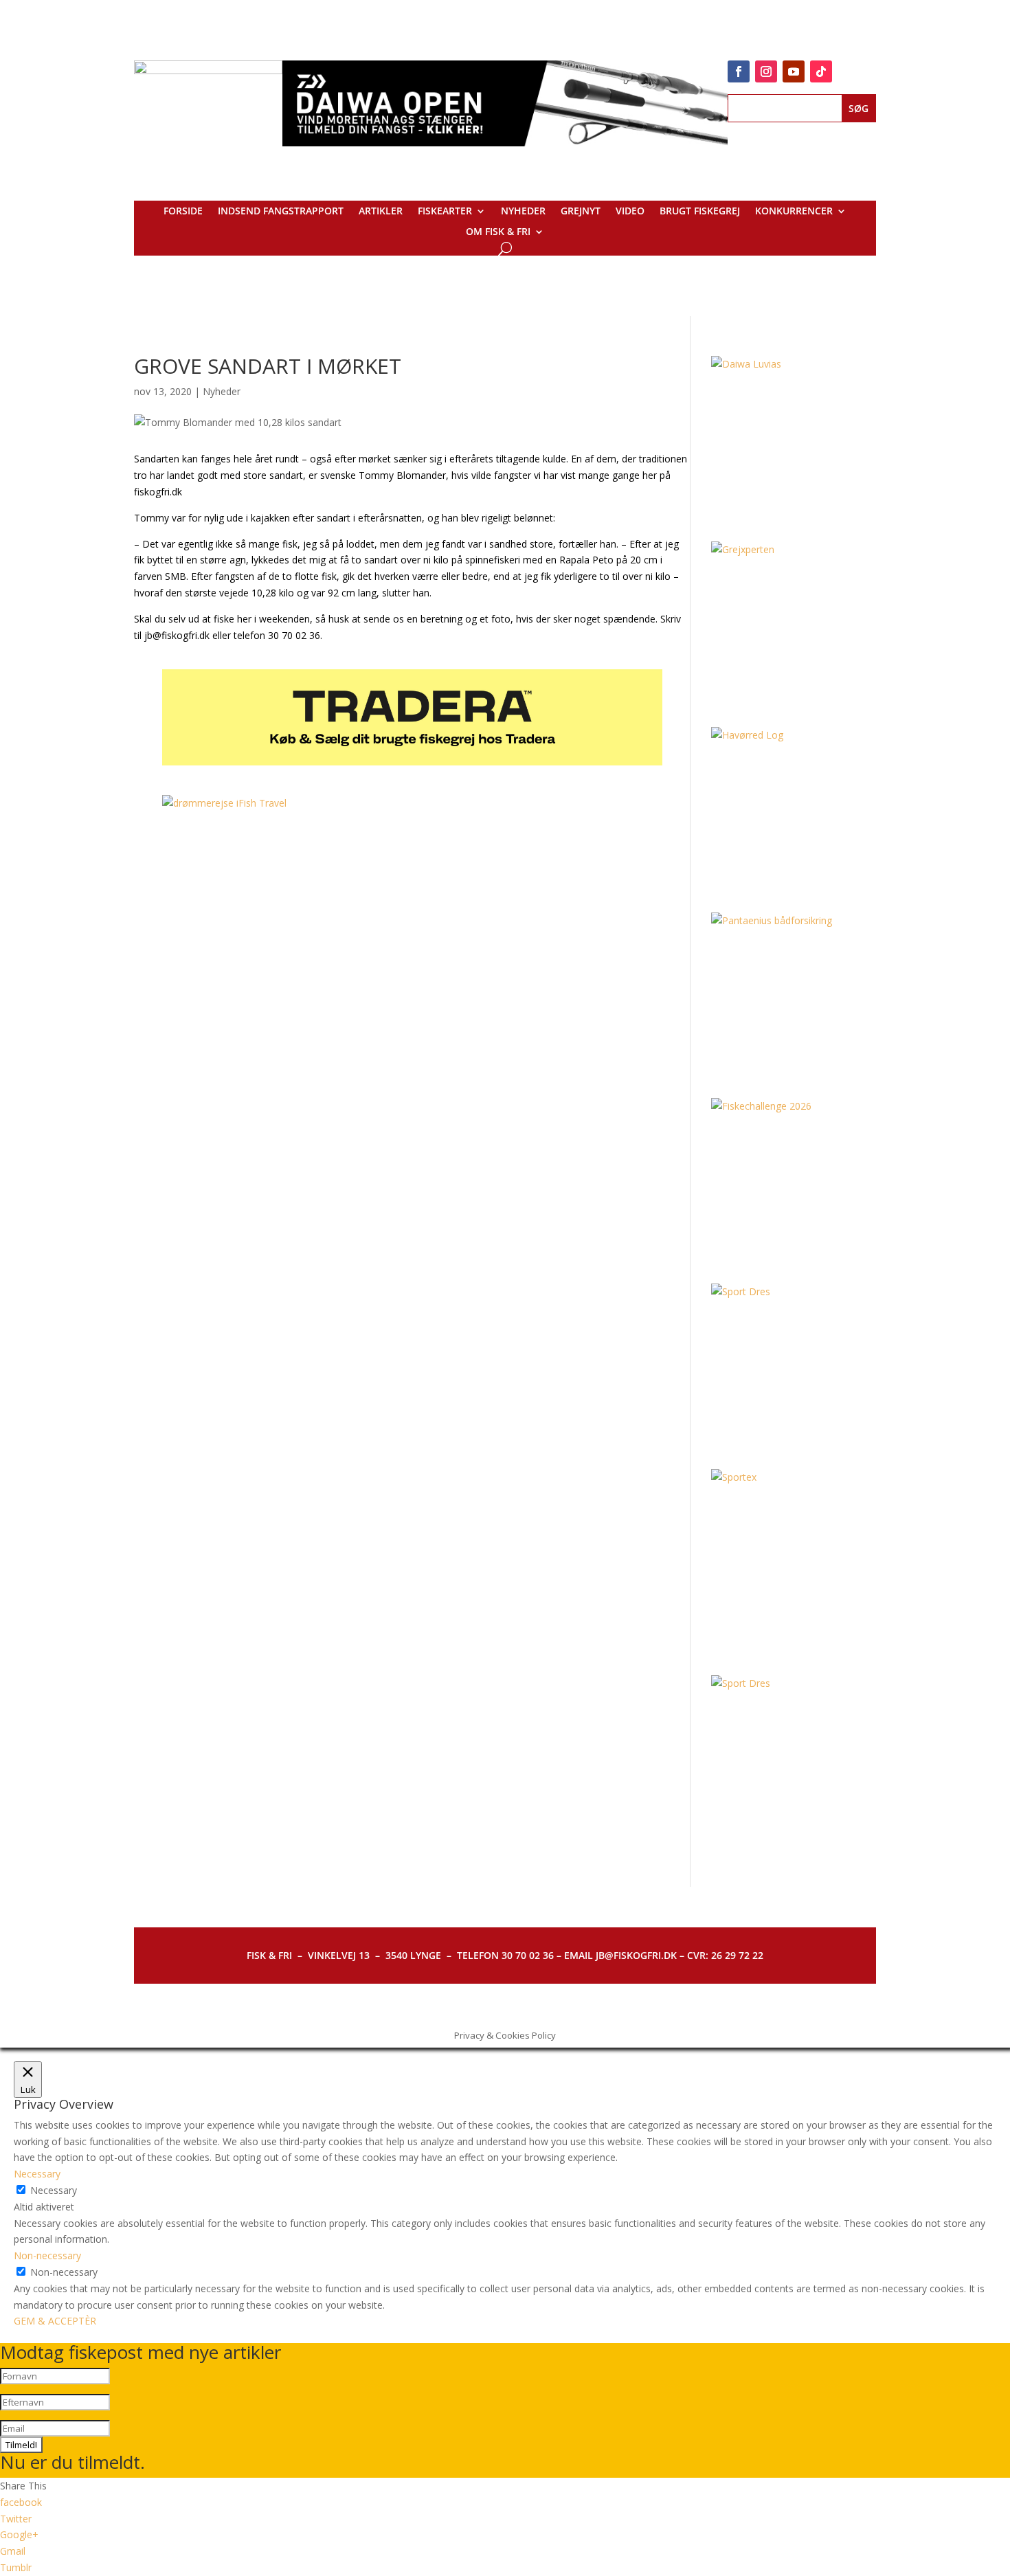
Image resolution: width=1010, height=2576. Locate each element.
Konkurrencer (794, 212)
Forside (183, 212)
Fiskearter (445, 212)
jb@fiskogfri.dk (177, 635)
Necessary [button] (37, 2174)
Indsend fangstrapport (281, 212)
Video (630, 212)
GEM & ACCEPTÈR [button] (55, 2321)
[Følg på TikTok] (821, 71)
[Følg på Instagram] (766, 71)
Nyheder (523, 212)
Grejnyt (581, 212)
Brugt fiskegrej (700, 212)
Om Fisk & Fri (498, 232)
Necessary (54, 2190)
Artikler (381, 212)
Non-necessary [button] (47, 2255)
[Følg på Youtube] (794, 71)
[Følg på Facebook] (739, 71)
